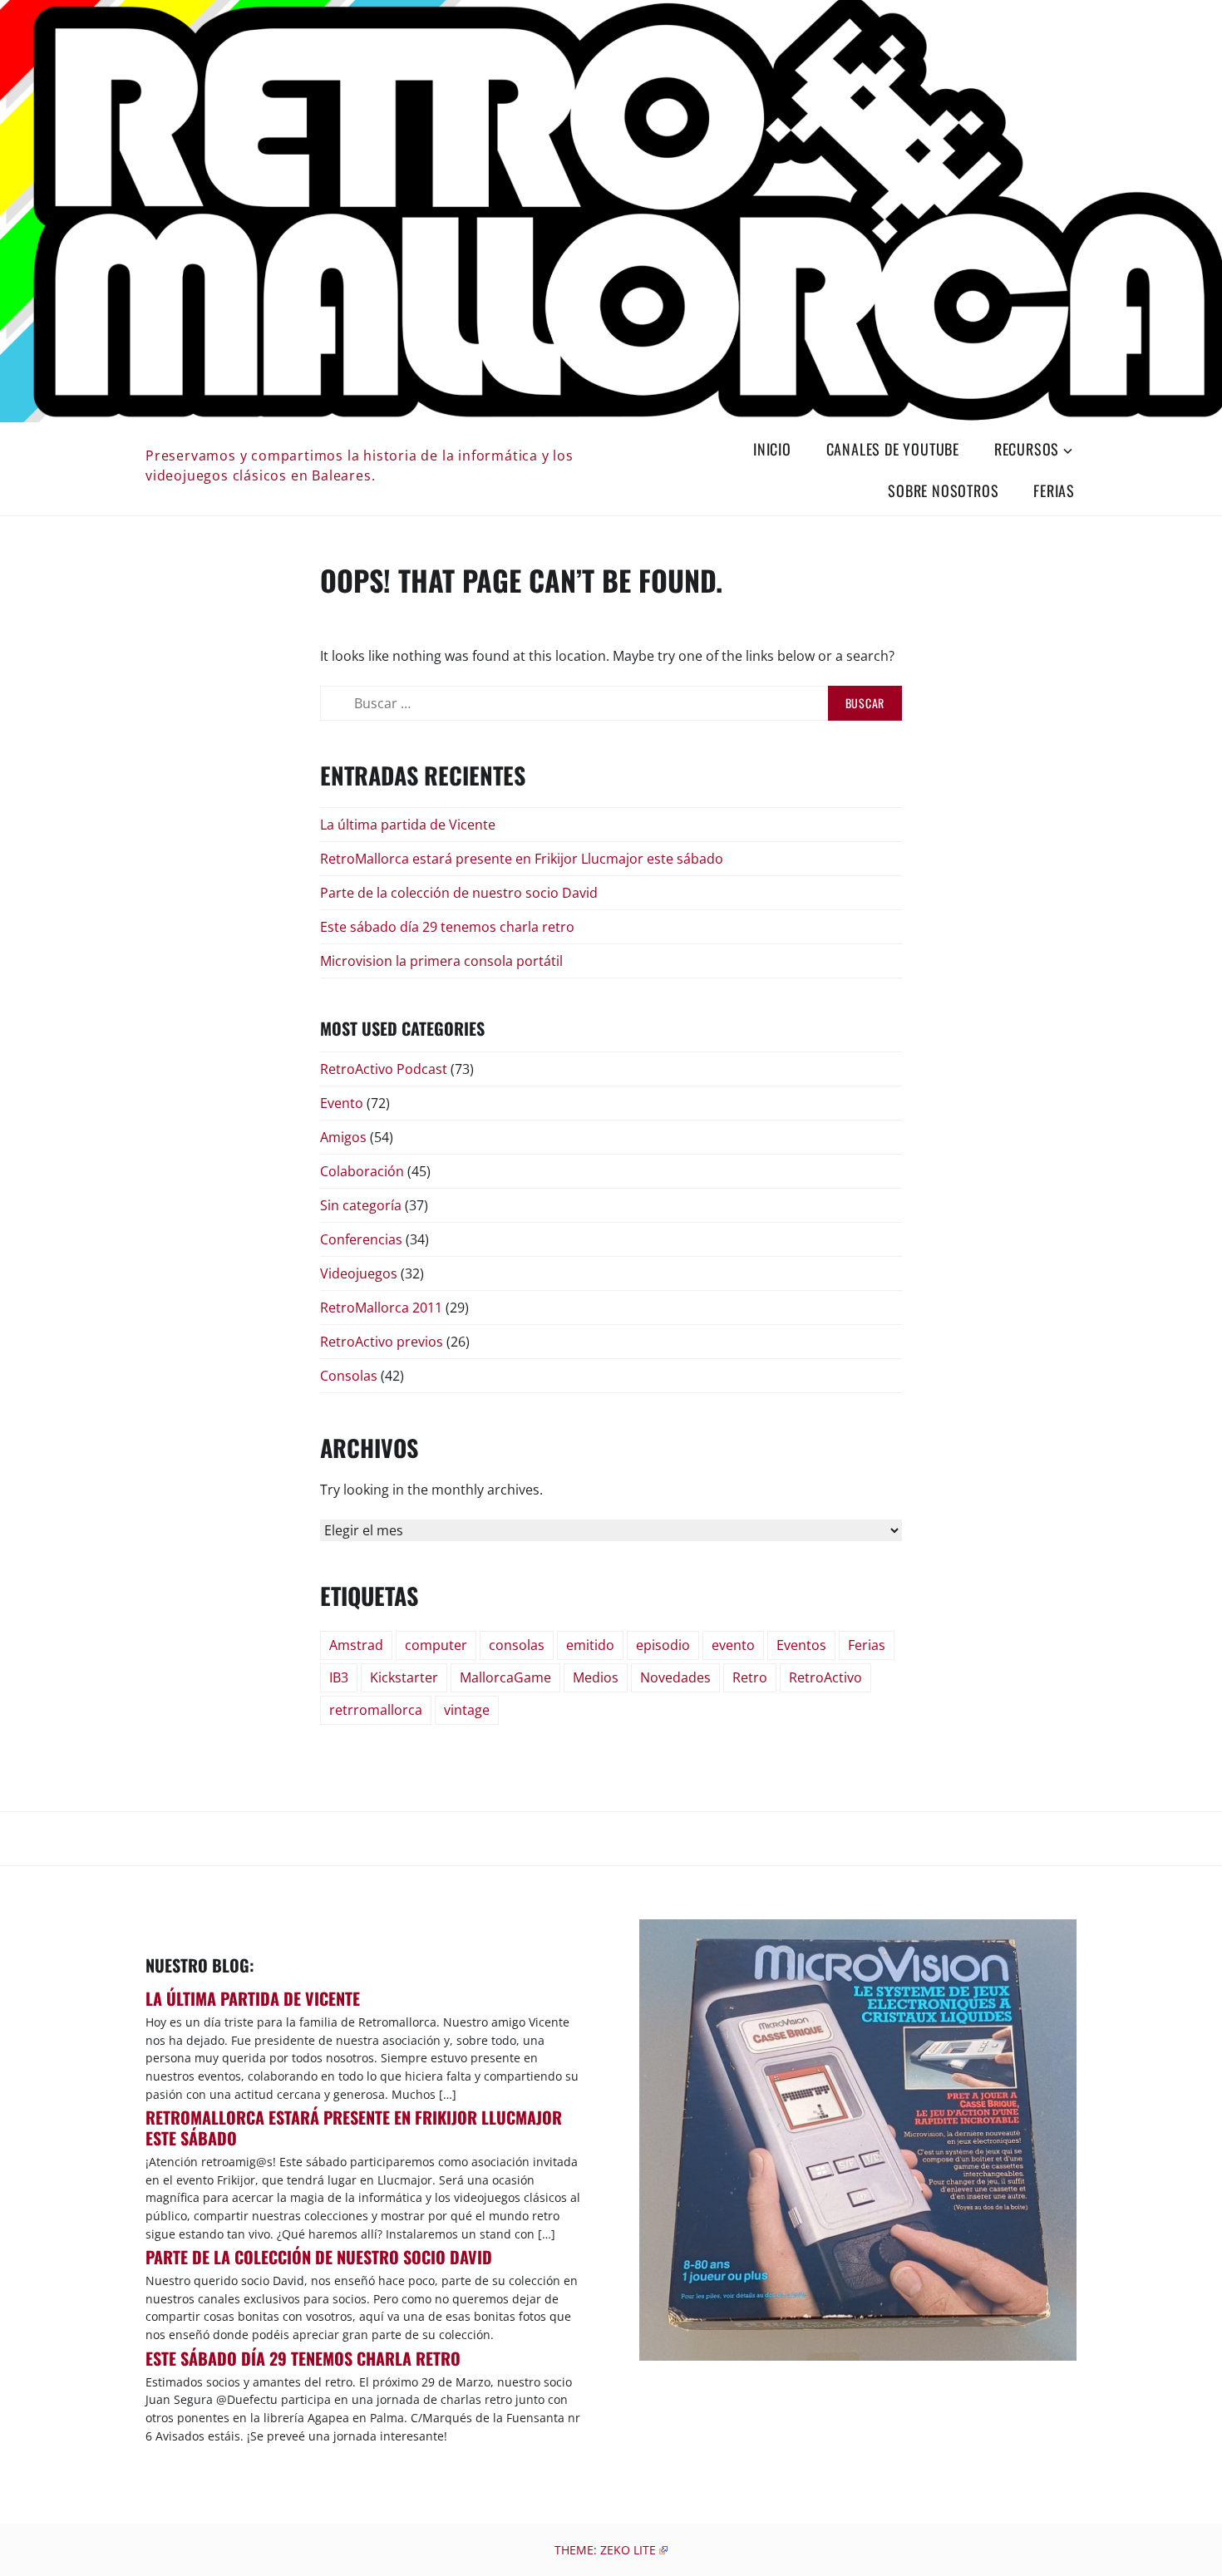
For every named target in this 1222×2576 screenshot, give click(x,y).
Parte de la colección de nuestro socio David (459, 893)
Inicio (772, 449)
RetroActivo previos (382, 1342)
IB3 (339, 1677)
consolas (517, 1645)
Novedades (675, 1677)
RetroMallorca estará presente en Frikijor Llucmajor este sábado (522, 859)
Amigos (343, 1137)
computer (436, 1645)
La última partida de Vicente (408, 825)
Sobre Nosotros (943, 490)
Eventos (801, 1645)
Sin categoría (361, 1205)
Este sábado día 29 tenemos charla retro (447, 927)
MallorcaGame (505, 1677)
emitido (590, 1645)
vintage (467, 1710)
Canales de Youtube (893, 449)
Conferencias (361, 1239)
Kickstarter (404, 1677)
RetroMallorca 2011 (381, 1308)
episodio (663, 1645)
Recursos (1027, 449)
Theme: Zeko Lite (605, 2550)
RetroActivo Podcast (384, 1069)
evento (733, 1645)
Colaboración (362, 1171)
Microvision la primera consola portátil (441, 961)
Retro (750, 1677)
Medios (596, 1677)
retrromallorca (376, 1710)
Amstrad (356, 1645)
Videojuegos (359, 1273)
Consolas (349, 1376)
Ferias (1054, 490)
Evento (342, 1103)
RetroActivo (825, 1677)
